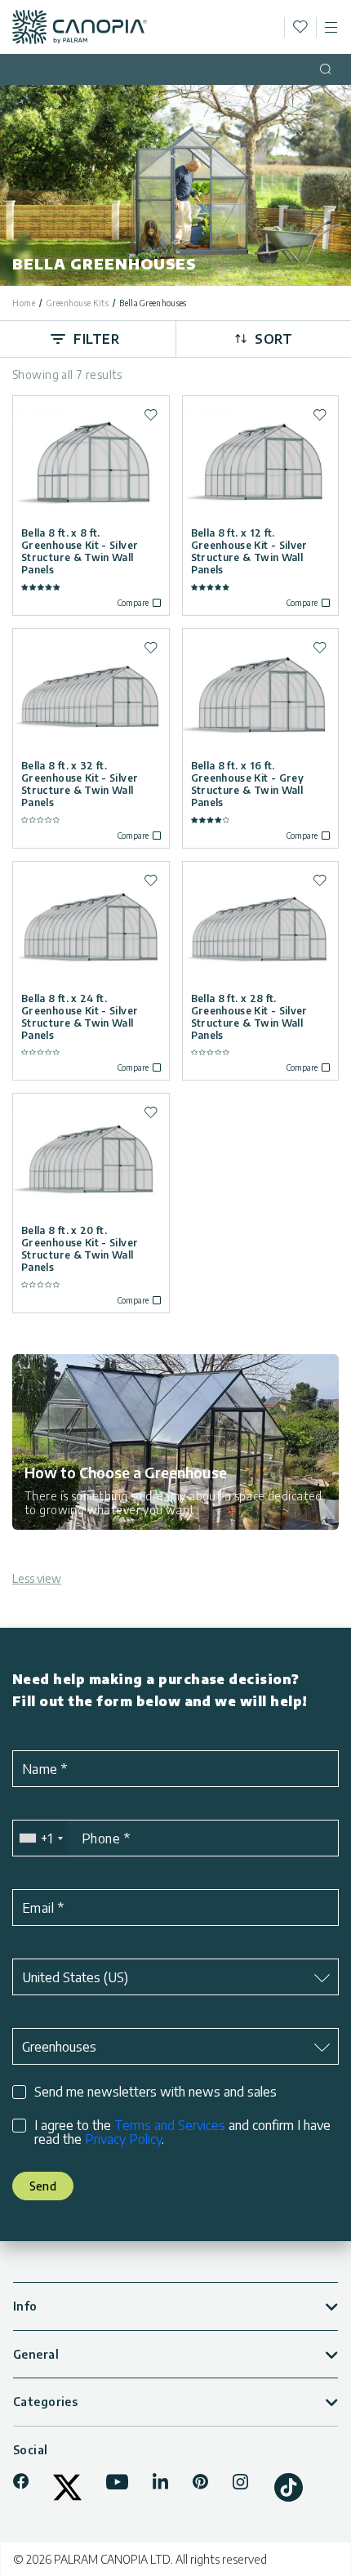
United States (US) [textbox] (75, 1977)
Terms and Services (170, 2125)
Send (43, 2186)
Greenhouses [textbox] (59, 2047)
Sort (273, 339)
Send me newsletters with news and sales (156, 2092)
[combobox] (40, 1838)
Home (24, 303)
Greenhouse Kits (78, 303)
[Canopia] (80, 27)
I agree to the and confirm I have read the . (182, 2133)
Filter (96, 339)
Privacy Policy (123, 2139)
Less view (37, 1578)
